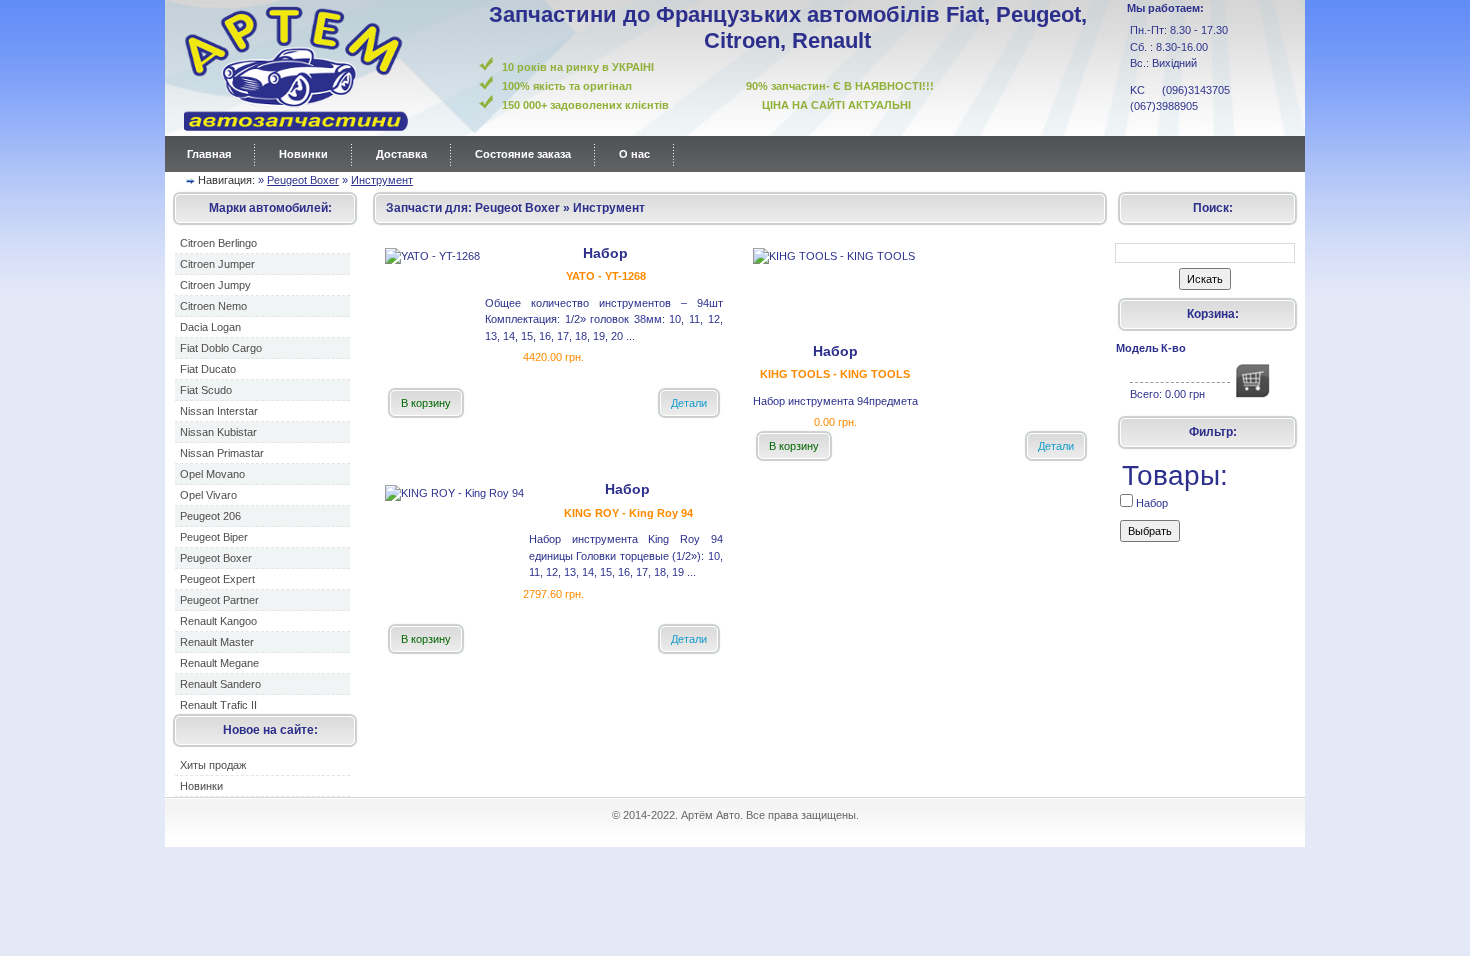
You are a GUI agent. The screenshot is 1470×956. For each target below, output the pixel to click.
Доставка (401, 154)
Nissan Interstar (219, 411)
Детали (689, 403)
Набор (1150, 503)
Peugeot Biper (214, 537)
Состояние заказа (523, 154)
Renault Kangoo (218, 621)
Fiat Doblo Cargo (221, 348)
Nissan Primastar (222, 453)
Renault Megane (219, 663)
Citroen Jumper (217, 264)
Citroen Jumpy (215, 285)
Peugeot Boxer (303, 180)
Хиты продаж (213, 765)
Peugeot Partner (219, 600)
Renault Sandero (220, 684)
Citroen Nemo (213, 306)
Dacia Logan (210, 327)
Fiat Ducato (208, 369)
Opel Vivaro (208, 495)
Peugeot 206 (210, 516)
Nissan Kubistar (218, 432)
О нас (634, 154)
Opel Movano (212, 474)
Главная (209, 154)
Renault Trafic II (218, 705)
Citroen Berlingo (218, 243)
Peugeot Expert (217, 579)
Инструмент (382, 180)
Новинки (303, 154)
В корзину (426, 403)
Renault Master (217, 642)
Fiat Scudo (206, 390)
